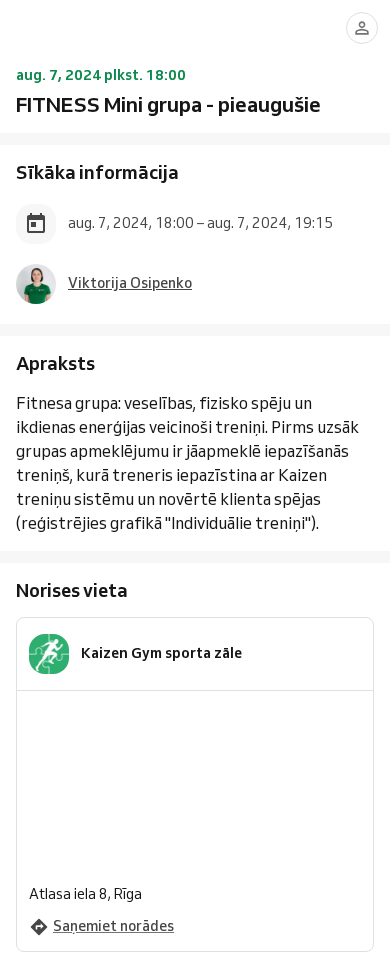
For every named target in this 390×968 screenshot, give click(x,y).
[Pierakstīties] (362, 28)
